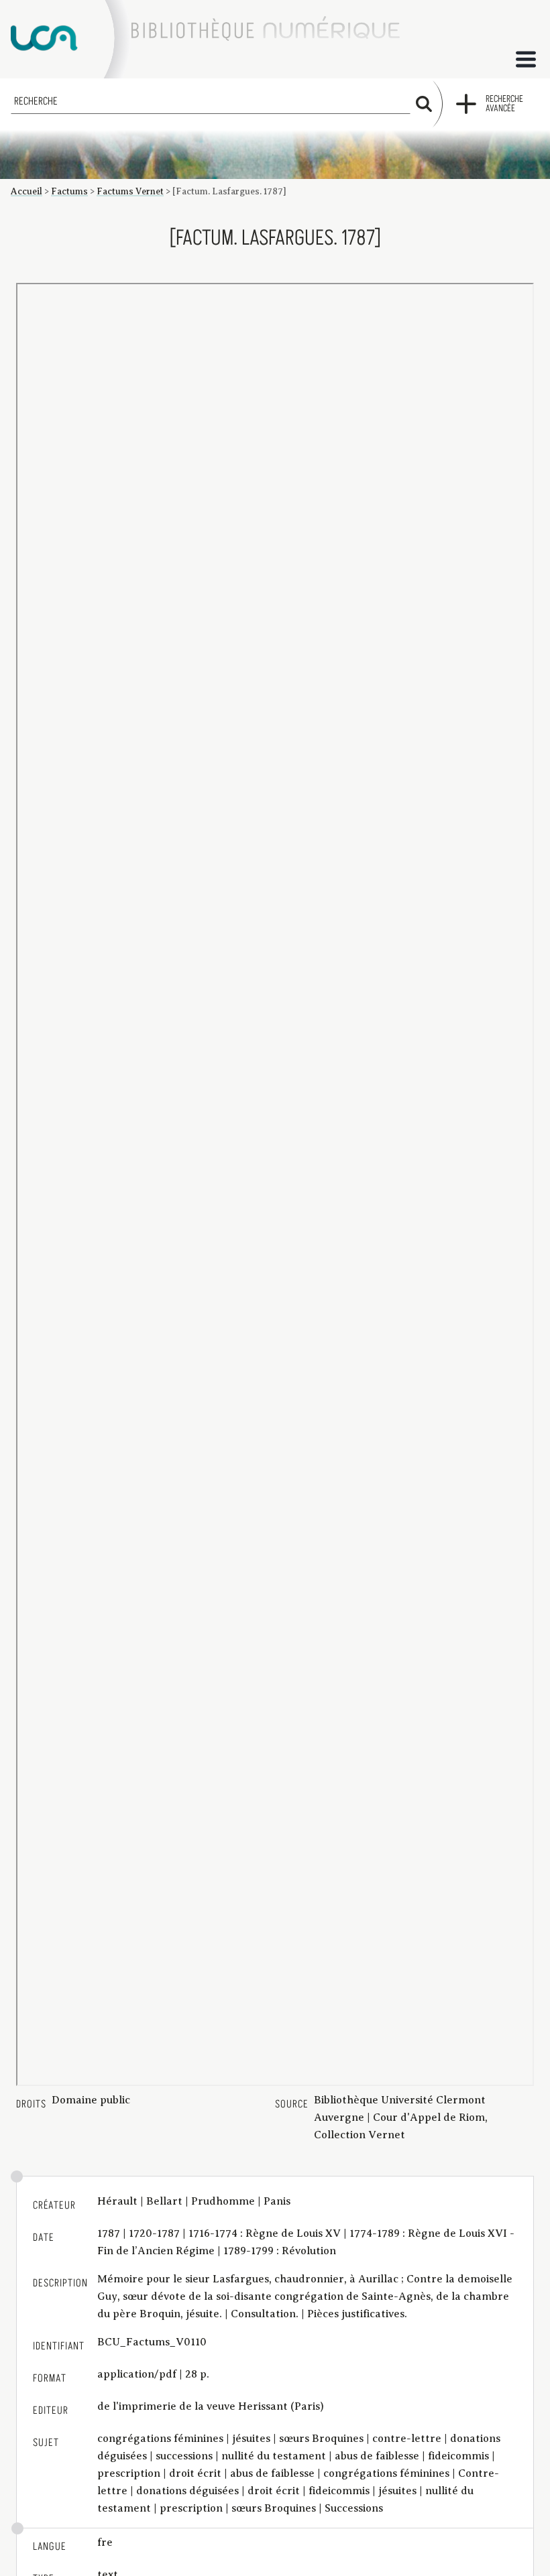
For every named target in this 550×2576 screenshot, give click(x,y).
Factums (69, 191)
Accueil (26, 191)
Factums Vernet (130, 191)
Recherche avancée (504, 104)
